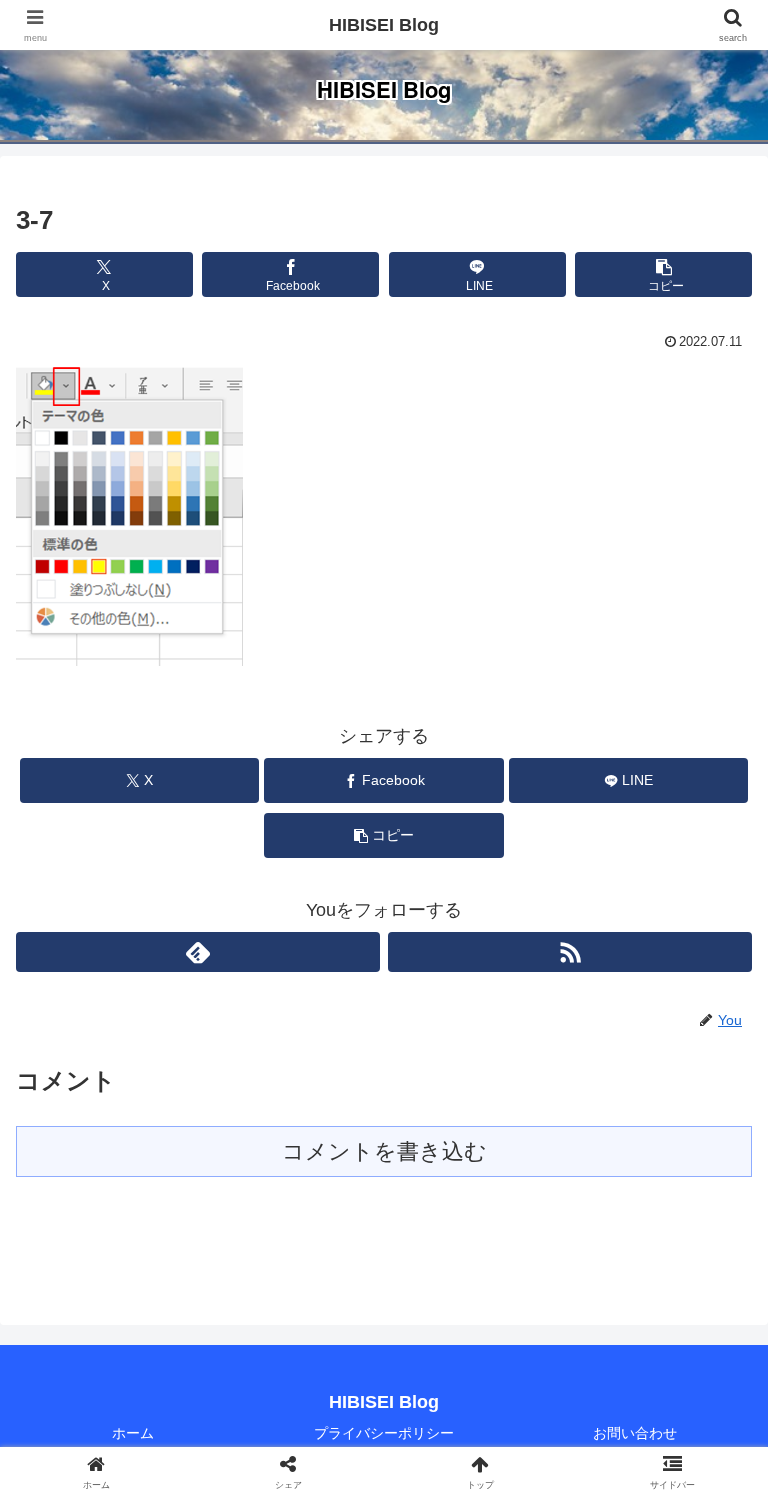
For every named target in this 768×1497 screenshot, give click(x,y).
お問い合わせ (635, 1433)
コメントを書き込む (384, 1151)
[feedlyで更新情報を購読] (198, 952)
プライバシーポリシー (384, 1433)
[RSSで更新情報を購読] (570, 952)
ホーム (133, 1433)
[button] (663, 274)
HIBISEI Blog (384, 25)
